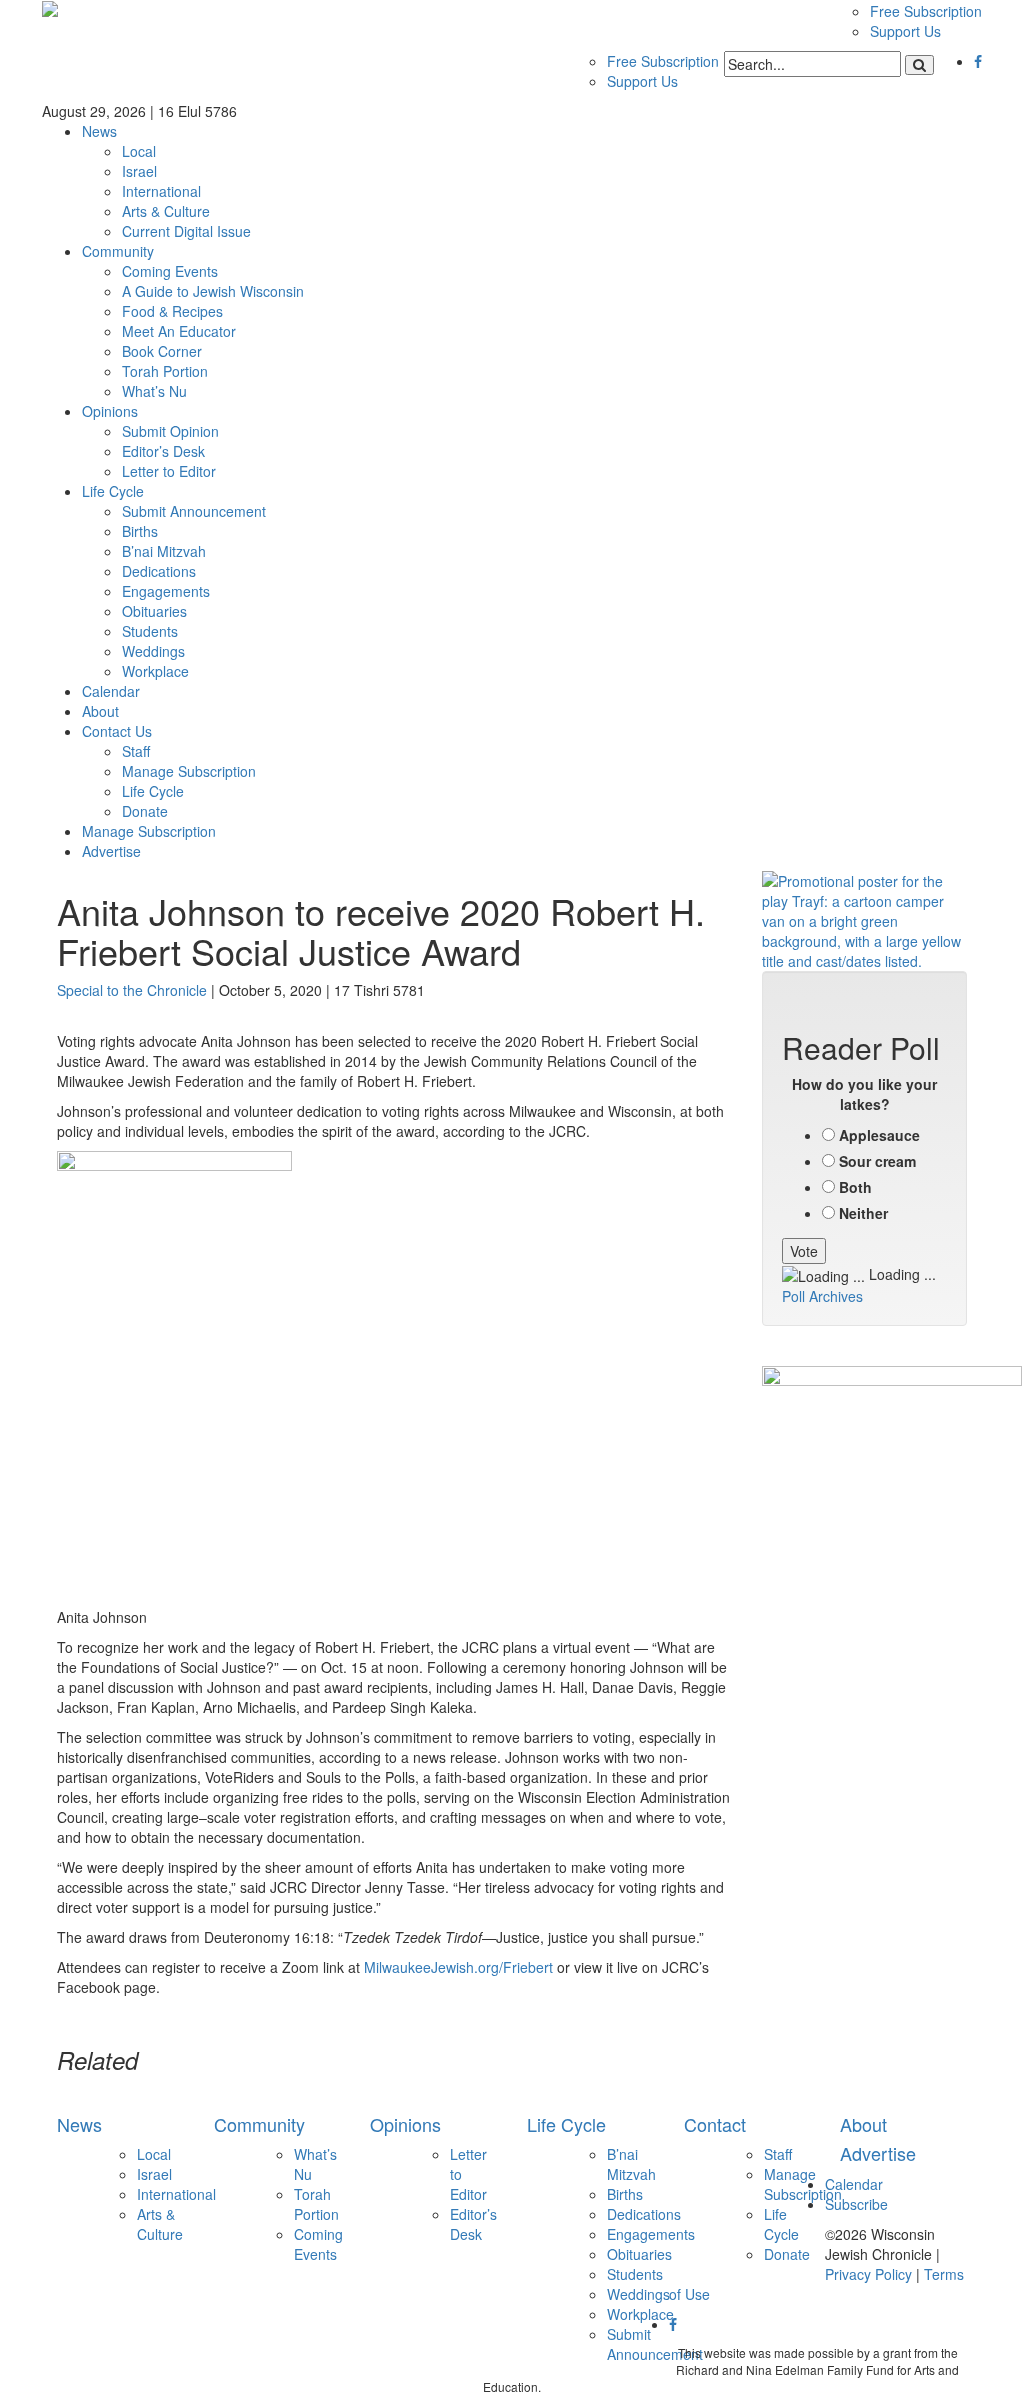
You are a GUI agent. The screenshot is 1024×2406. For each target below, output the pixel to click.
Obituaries (154, 611)
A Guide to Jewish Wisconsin (213, 291)
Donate (145, 811)
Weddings (153, 651)
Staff (136, 751)
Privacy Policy (868, 2274)
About (100, 711)
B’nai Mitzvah (164, 551)
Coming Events (170, 271)
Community (118, 251)
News (99, 131)
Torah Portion (165, 371)
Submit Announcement (194, 511)
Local (139, 151)
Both (855, 1187)
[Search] (919, 65)
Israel (139, 171)
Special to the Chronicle (132, 990)
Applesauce (879, 1135)
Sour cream (877, 1161)
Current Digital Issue (186, 231)
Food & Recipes (172, 311)
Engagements (166, 591)
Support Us (905, 31)
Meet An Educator (179, 331)
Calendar (111, 691)
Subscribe (856, 2204)
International (161, 191)
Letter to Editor (169, 471)
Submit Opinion (170, 431)
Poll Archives (822, 1296)
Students (150, 631)
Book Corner (162, 351)
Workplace (155, 671)
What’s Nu (154, 391)
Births (140, 531)
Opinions (110, 411)
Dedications (159, 571)
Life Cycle (113, 491)
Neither (863, 1213)
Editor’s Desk (163, 451)
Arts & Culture (166, 211)
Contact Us (117, 731)
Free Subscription (926, 11)
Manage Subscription (189, 771)
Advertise (111, 851)
